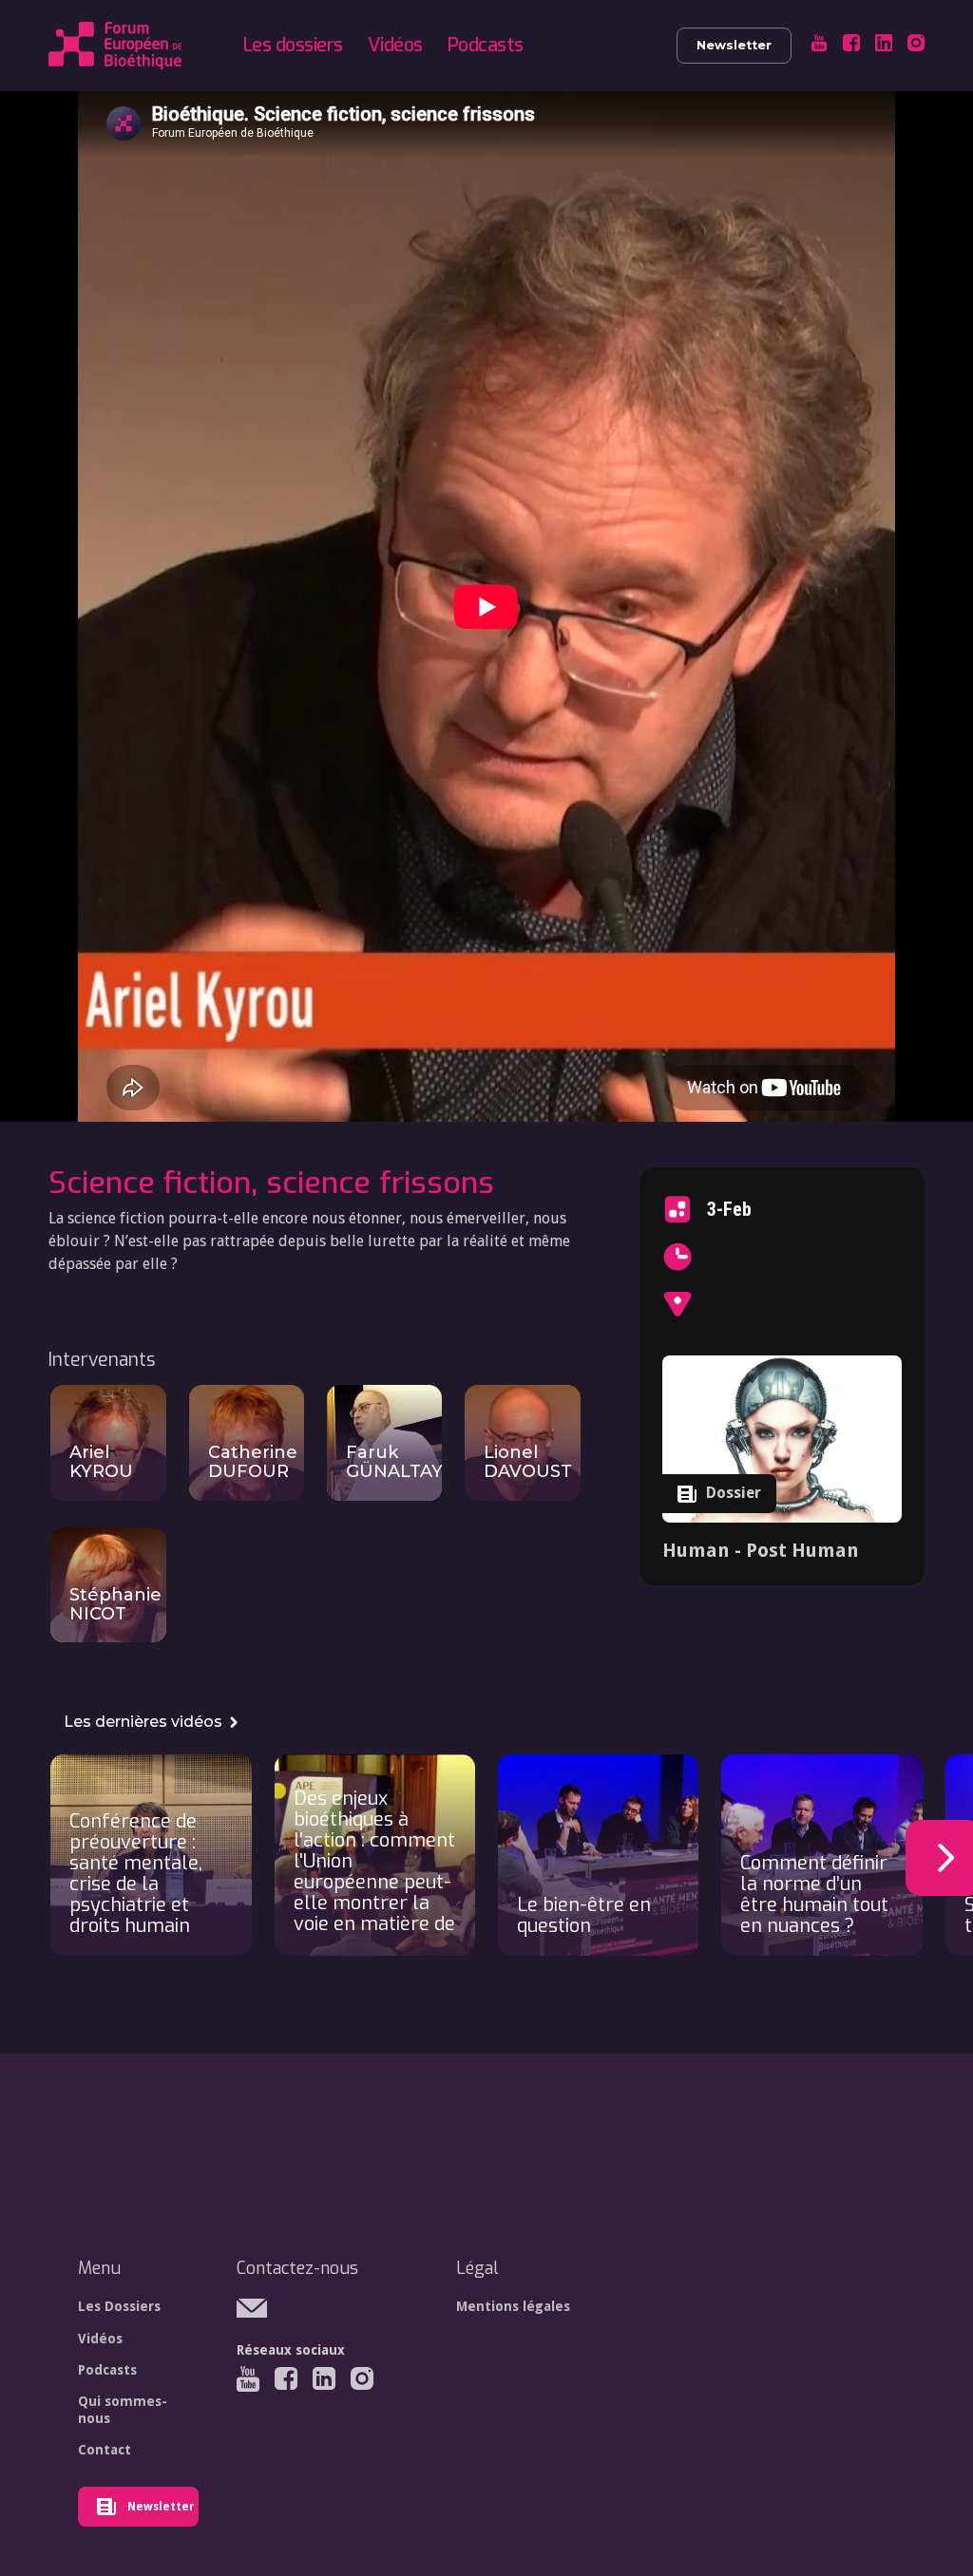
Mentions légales (513, 2306)
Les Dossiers (119, 2306)
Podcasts (486, 45)
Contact (105, 2450)
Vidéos (395, 45)
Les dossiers (293, 45)
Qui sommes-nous (123, 2410)
